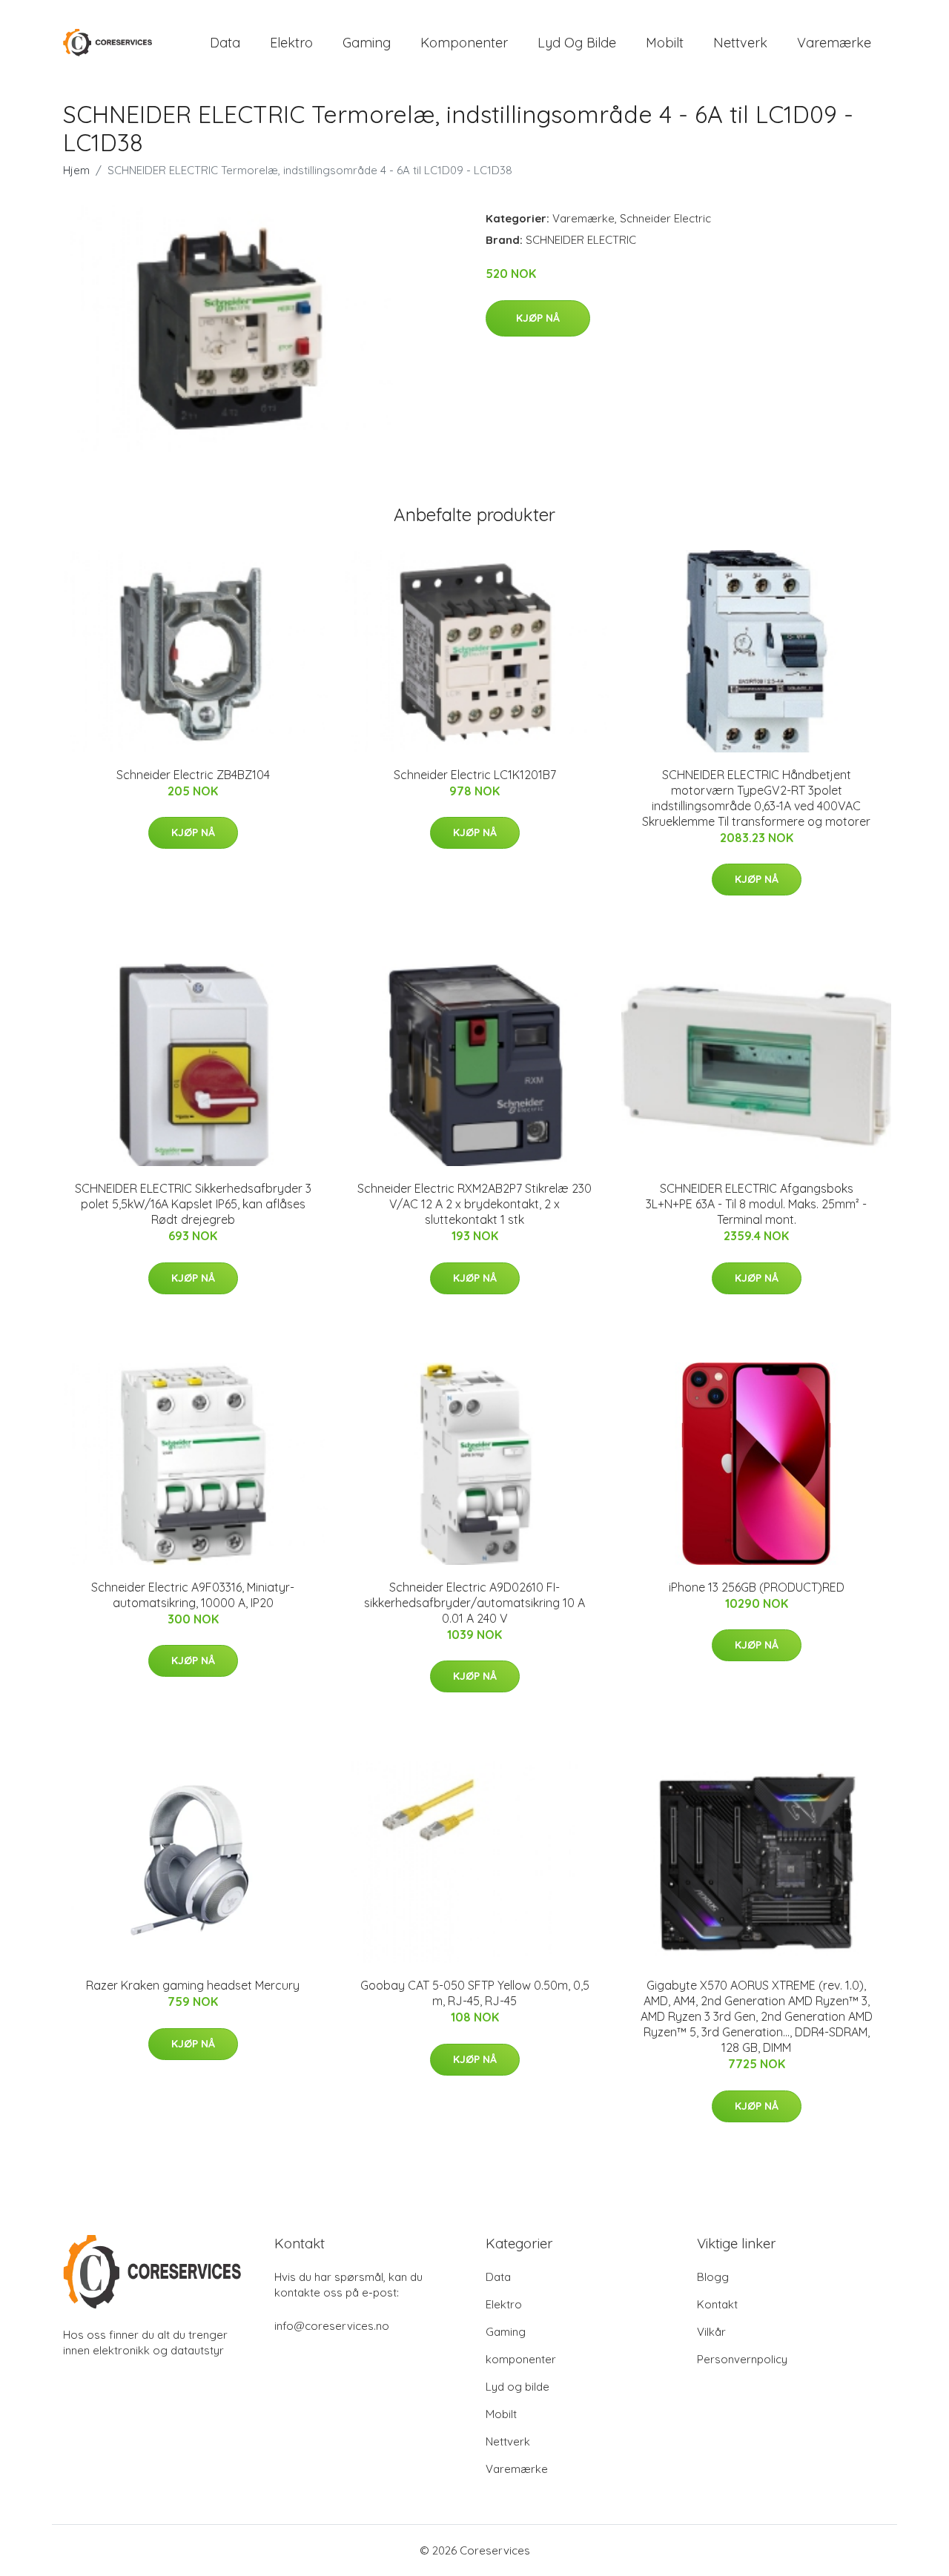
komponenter (464, 43)
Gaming (367, 43)
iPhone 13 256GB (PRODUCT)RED (757, 1587)
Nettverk (740, 43)
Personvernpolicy (742, 2359)
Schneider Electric (665, 218)
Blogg (713, 2277)
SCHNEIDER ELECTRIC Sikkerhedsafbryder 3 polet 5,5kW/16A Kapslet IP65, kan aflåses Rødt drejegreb (193, 1204)
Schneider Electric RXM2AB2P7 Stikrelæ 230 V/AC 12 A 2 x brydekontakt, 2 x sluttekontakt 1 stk (474, 1204)
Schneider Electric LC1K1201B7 (475, 775)
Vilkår (711, 2332)
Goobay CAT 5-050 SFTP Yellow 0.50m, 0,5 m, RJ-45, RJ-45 (475, 1993)
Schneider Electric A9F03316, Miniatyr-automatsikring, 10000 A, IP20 (193, 1595)
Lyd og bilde (577, 43)
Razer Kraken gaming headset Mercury (193, 1985)
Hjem (76, 170)
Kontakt (717, 2304)
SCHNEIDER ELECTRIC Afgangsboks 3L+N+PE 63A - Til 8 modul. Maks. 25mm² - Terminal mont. (756, 1204)
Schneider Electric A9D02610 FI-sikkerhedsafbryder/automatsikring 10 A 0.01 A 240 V (474, 1603)
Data (225, 43)
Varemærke (834, 43)
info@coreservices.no (332, 2326)
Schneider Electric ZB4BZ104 (193, 775)
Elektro (291, 43)
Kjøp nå (538, 318)
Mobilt (665, 43)
